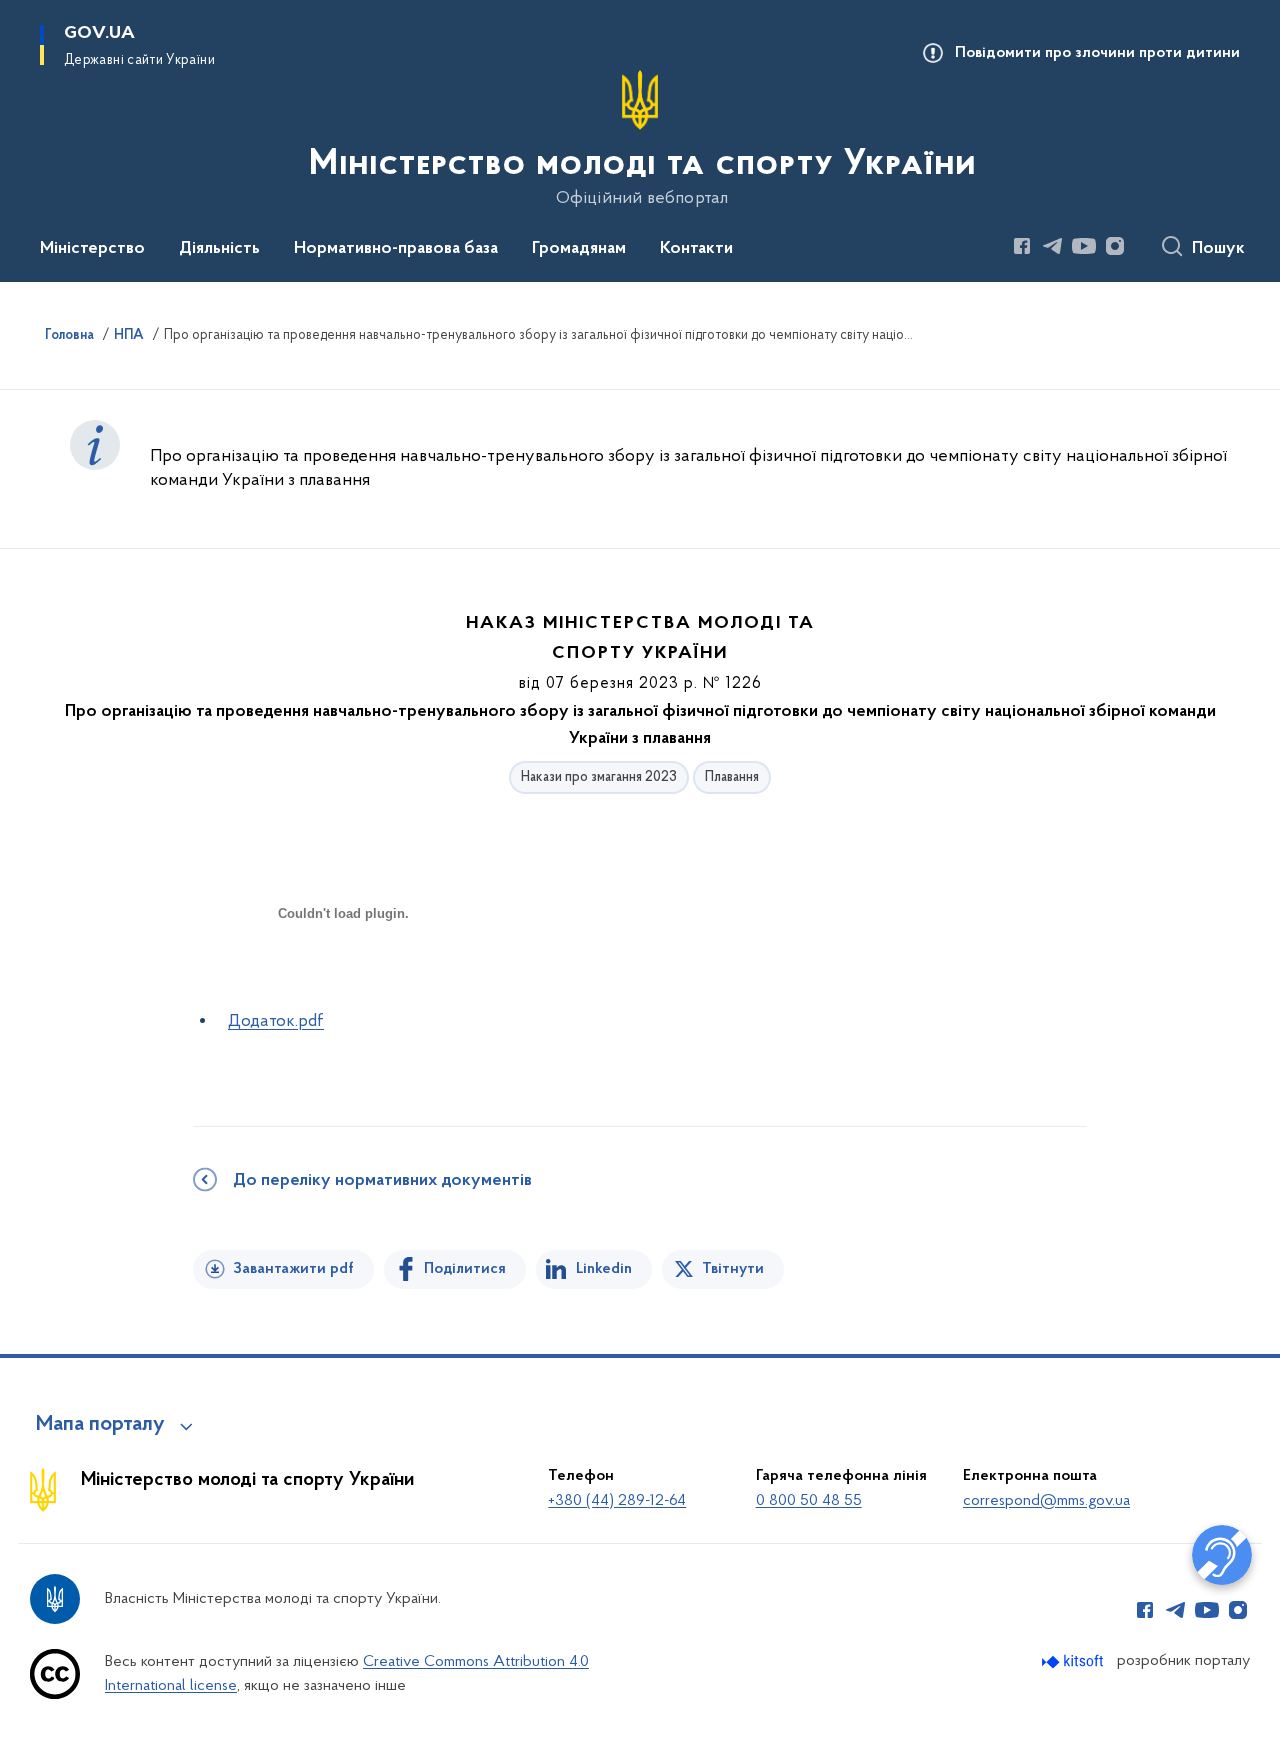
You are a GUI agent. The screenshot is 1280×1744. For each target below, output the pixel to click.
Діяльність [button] (219, 249)
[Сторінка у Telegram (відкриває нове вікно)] (1053, 246)
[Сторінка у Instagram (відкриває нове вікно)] (1115, 246)
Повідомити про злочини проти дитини (1097, 53)
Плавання (732, 777)
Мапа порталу (100, 1425)
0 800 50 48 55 (809, 1501)
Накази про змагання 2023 (599, 777)
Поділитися (465, 1269)
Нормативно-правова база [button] (396, 249)
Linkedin (604, 1269)
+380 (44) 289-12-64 (617, 1501)
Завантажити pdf (293, 1269)
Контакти (696, 249)
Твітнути (733, 1269)
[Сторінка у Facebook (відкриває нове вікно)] (1022, 246)
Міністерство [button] (92, 249)
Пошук (1218, 249)
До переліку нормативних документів (382, 1181)
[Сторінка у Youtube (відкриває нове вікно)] (1084, 246)
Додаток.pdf (276, 1022)
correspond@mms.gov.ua (1046, 1501)
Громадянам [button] (579, 249)
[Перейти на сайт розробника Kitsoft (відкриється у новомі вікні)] (1074, 1661)
